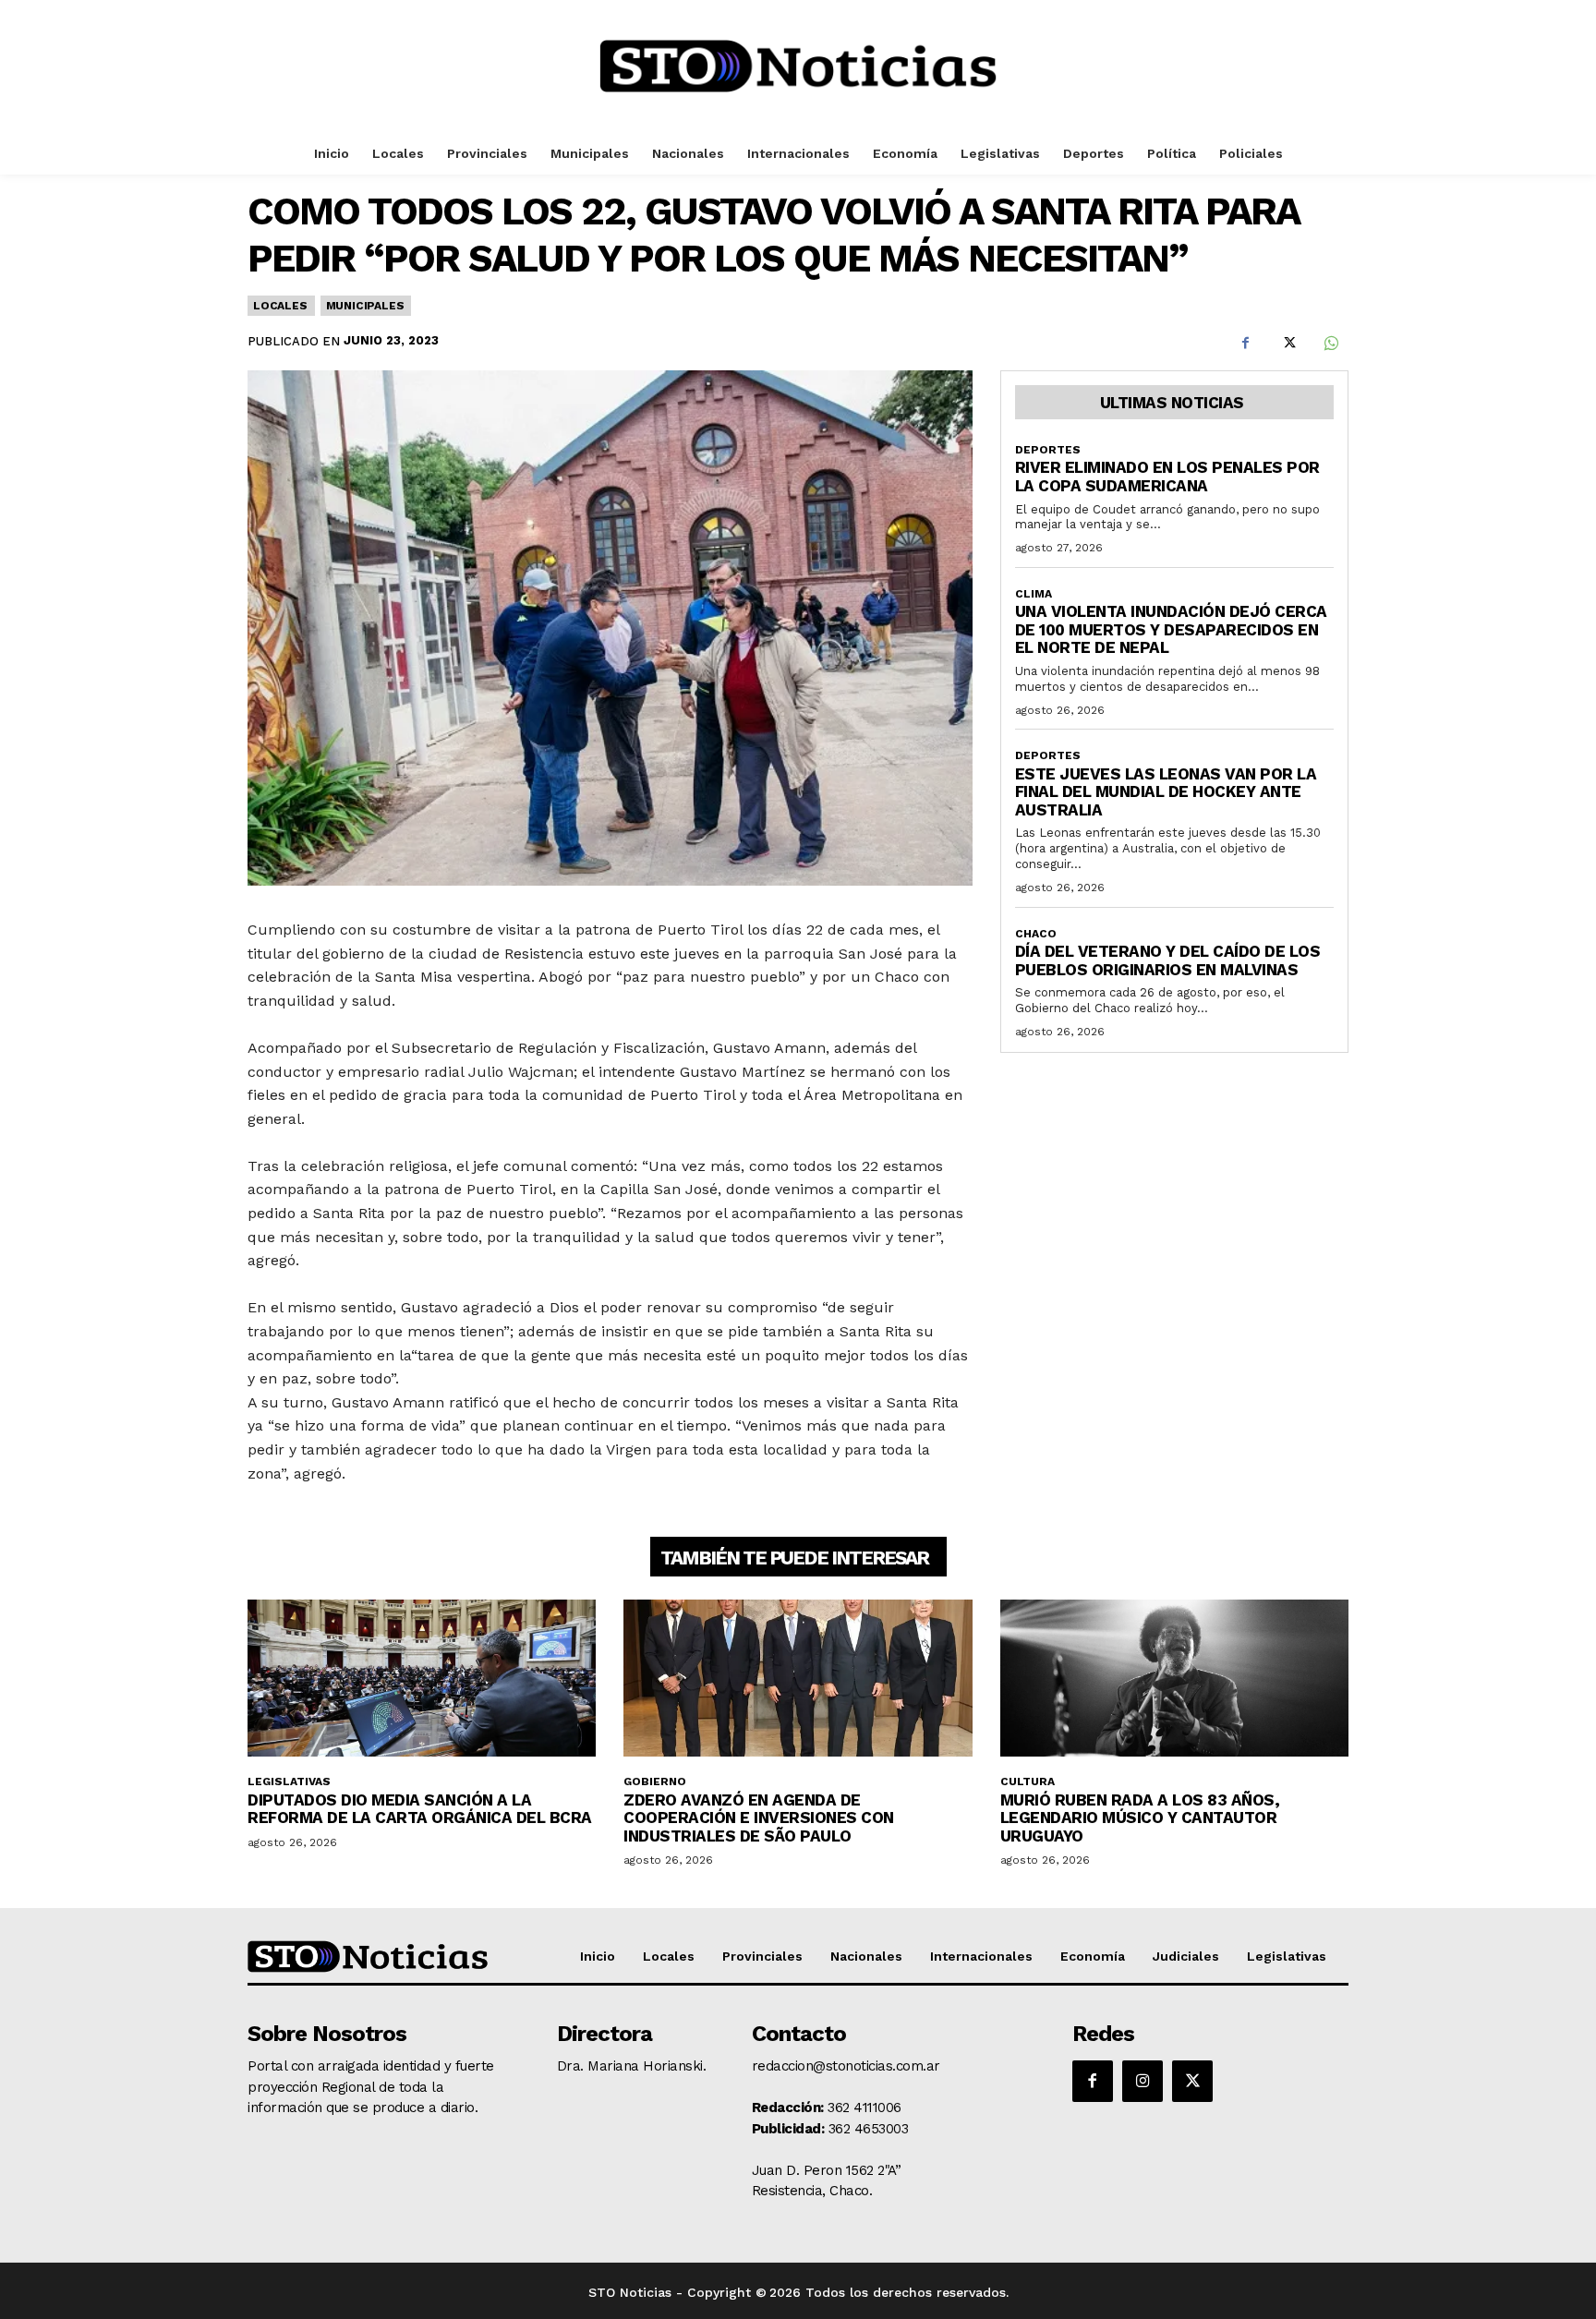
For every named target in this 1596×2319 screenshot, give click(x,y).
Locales (280, 306)
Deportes (1048, 450)
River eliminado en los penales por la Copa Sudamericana (1167, 477)
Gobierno (655, 1782)
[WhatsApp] (1330, 344)
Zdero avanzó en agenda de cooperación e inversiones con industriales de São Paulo (759, 1818)
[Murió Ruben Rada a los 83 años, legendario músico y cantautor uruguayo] (1174, 1678)
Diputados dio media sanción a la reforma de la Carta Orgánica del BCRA (420, 1809)
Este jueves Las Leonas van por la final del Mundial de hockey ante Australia (1166, 792)
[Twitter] (1288, 344)
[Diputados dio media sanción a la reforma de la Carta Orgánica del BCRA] (422, 1678)
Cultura (1028, 1782)
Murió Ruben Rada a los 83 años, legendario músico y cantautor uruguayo (1140, 1818)
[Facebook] (1245, 344)
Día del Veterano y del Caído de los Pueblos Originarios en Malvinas (1168, 960)
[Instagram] (1143, 2081)
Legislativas (289, 1782)
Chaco (1036, 934)
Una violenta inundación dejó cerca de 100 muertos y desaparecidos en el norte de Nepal (1171, 629)
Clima (1034, 594)
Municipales (365, 306)
